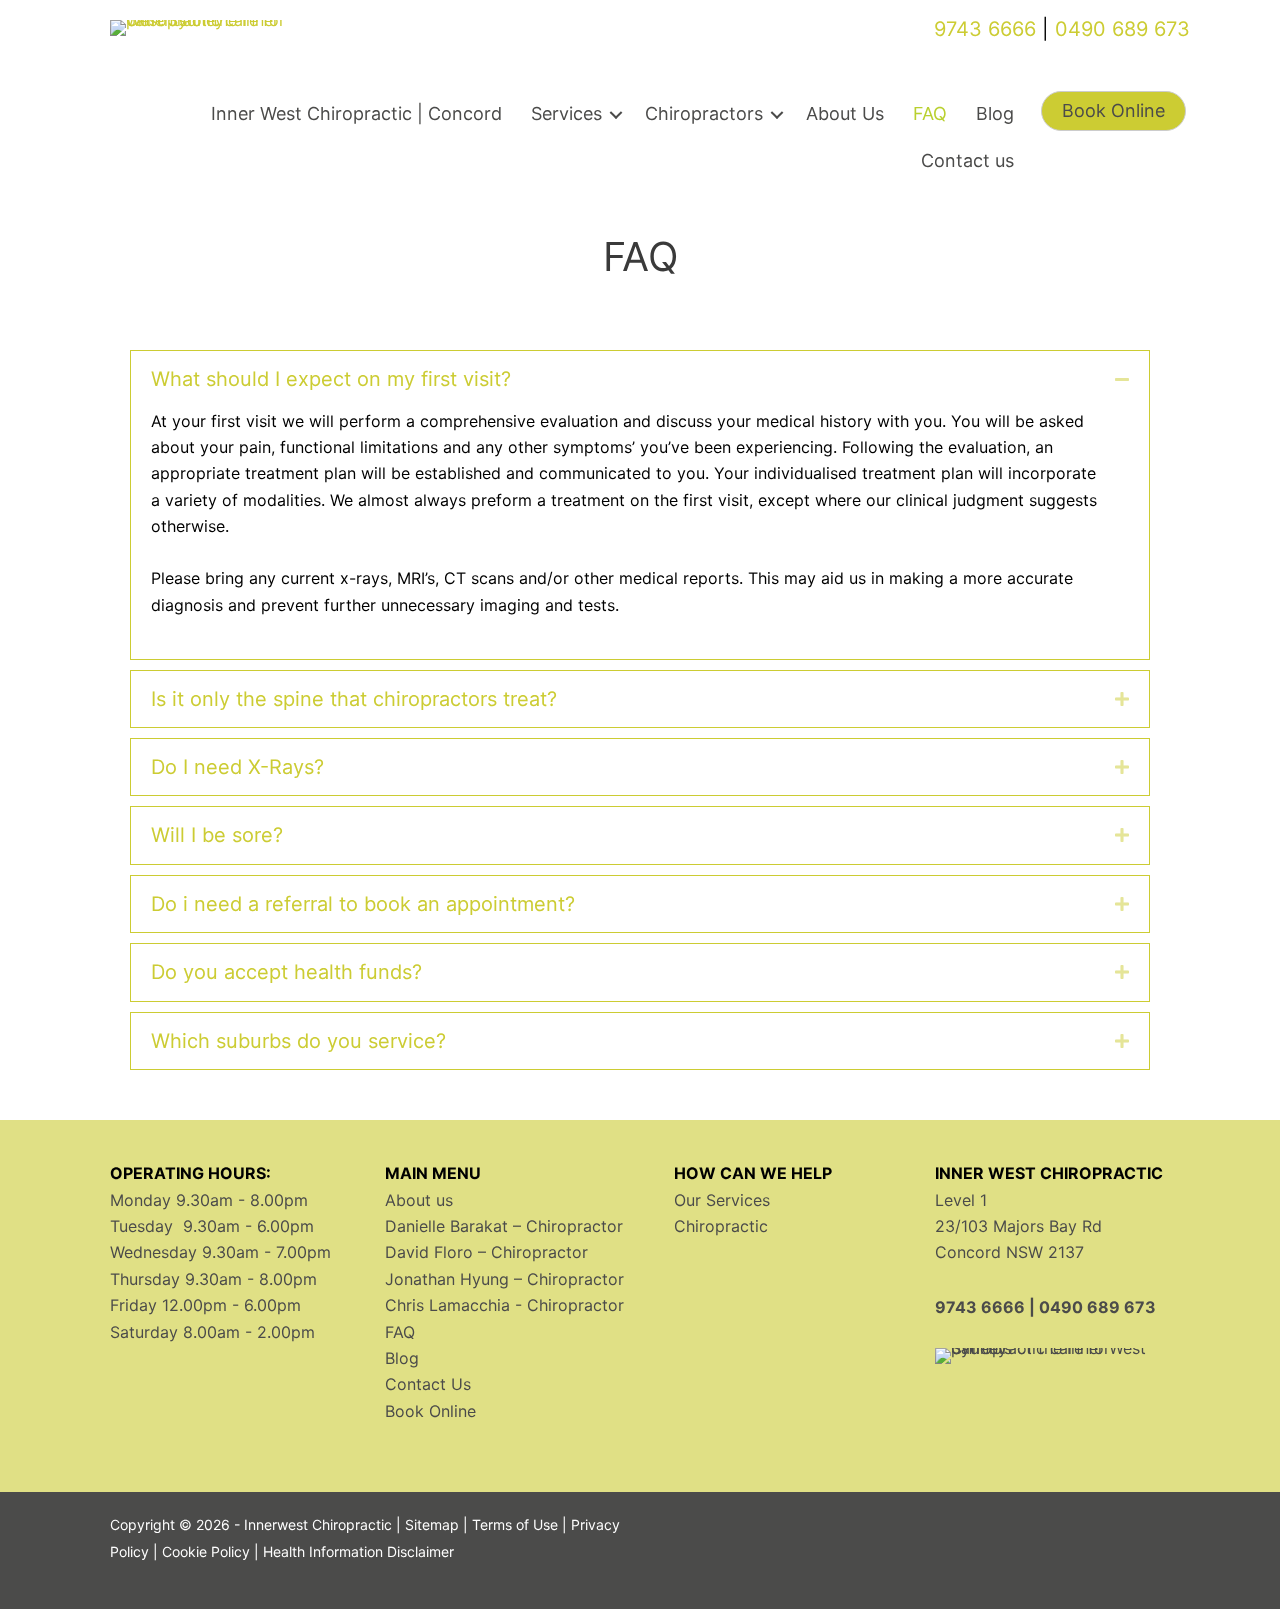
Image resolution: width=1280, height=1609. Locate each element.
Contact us (967, 160)
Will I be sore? (217, 835)
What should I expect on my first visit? (331, 379)
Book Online (430, 1411)
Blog (995, 113)
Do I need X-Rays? (237, 767)
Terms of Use (515, 1524)
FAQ (930, 113)
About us (419, 1200)
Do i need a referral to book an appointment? (363, 904)
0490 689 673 (1122, 29)
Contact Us (428, 1384)
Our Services (722, 1200)
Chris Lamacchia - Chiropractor (504, 1305)
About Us (845, 113)
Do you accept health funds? (286, 972)
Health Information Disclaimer (358, 1551)
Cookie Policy (206, 1551)
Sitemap (432, 1524)
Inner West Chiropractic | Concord (356, 113)
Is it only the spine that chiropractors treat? (354, 699)
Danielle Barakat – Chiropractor (504, 1226)
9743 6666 (985, 29)
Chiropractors (704, 113)
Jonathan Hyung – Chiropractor (504, 1279)
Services (566, 113)
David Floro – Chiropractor (486, 1252)
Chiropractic (721, 1226)
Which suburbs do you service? (298, 1041)
